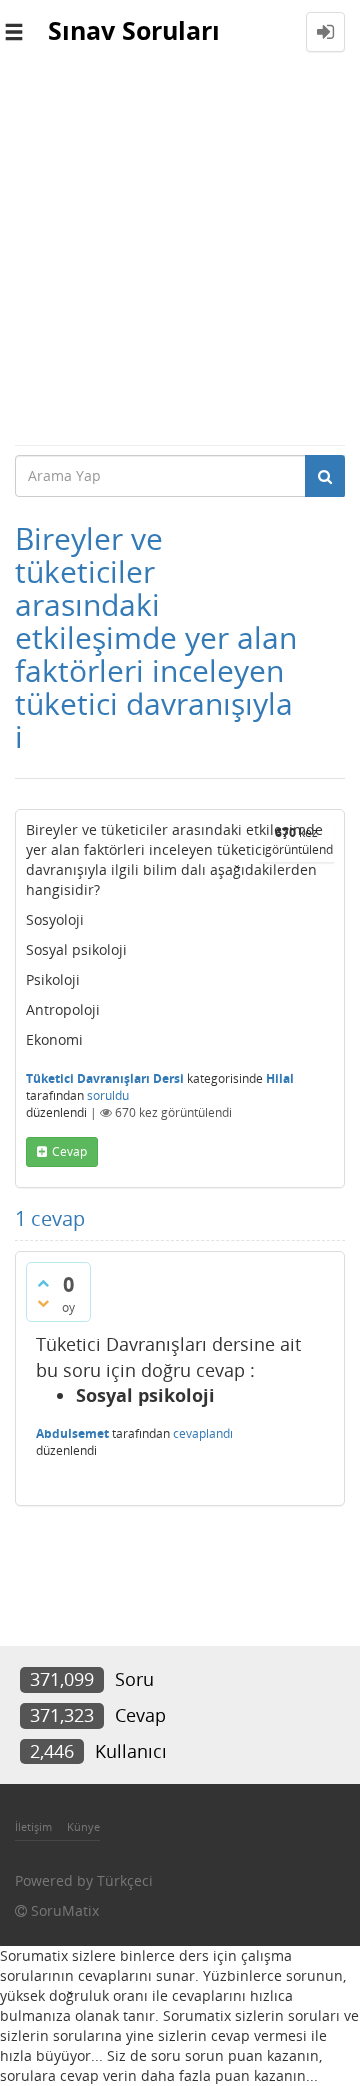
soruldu (108, 1095)
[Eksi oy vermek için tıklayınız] (43, 1303)
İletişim (33, 1826)
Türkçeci (125, 1880)
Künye (83, 1826)
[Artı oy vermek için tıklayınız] (43, 1283)
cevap (69, 1151)
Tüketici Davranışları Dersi (105, 1078)
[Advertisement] (180, 254)
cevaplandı (203, 1433)
